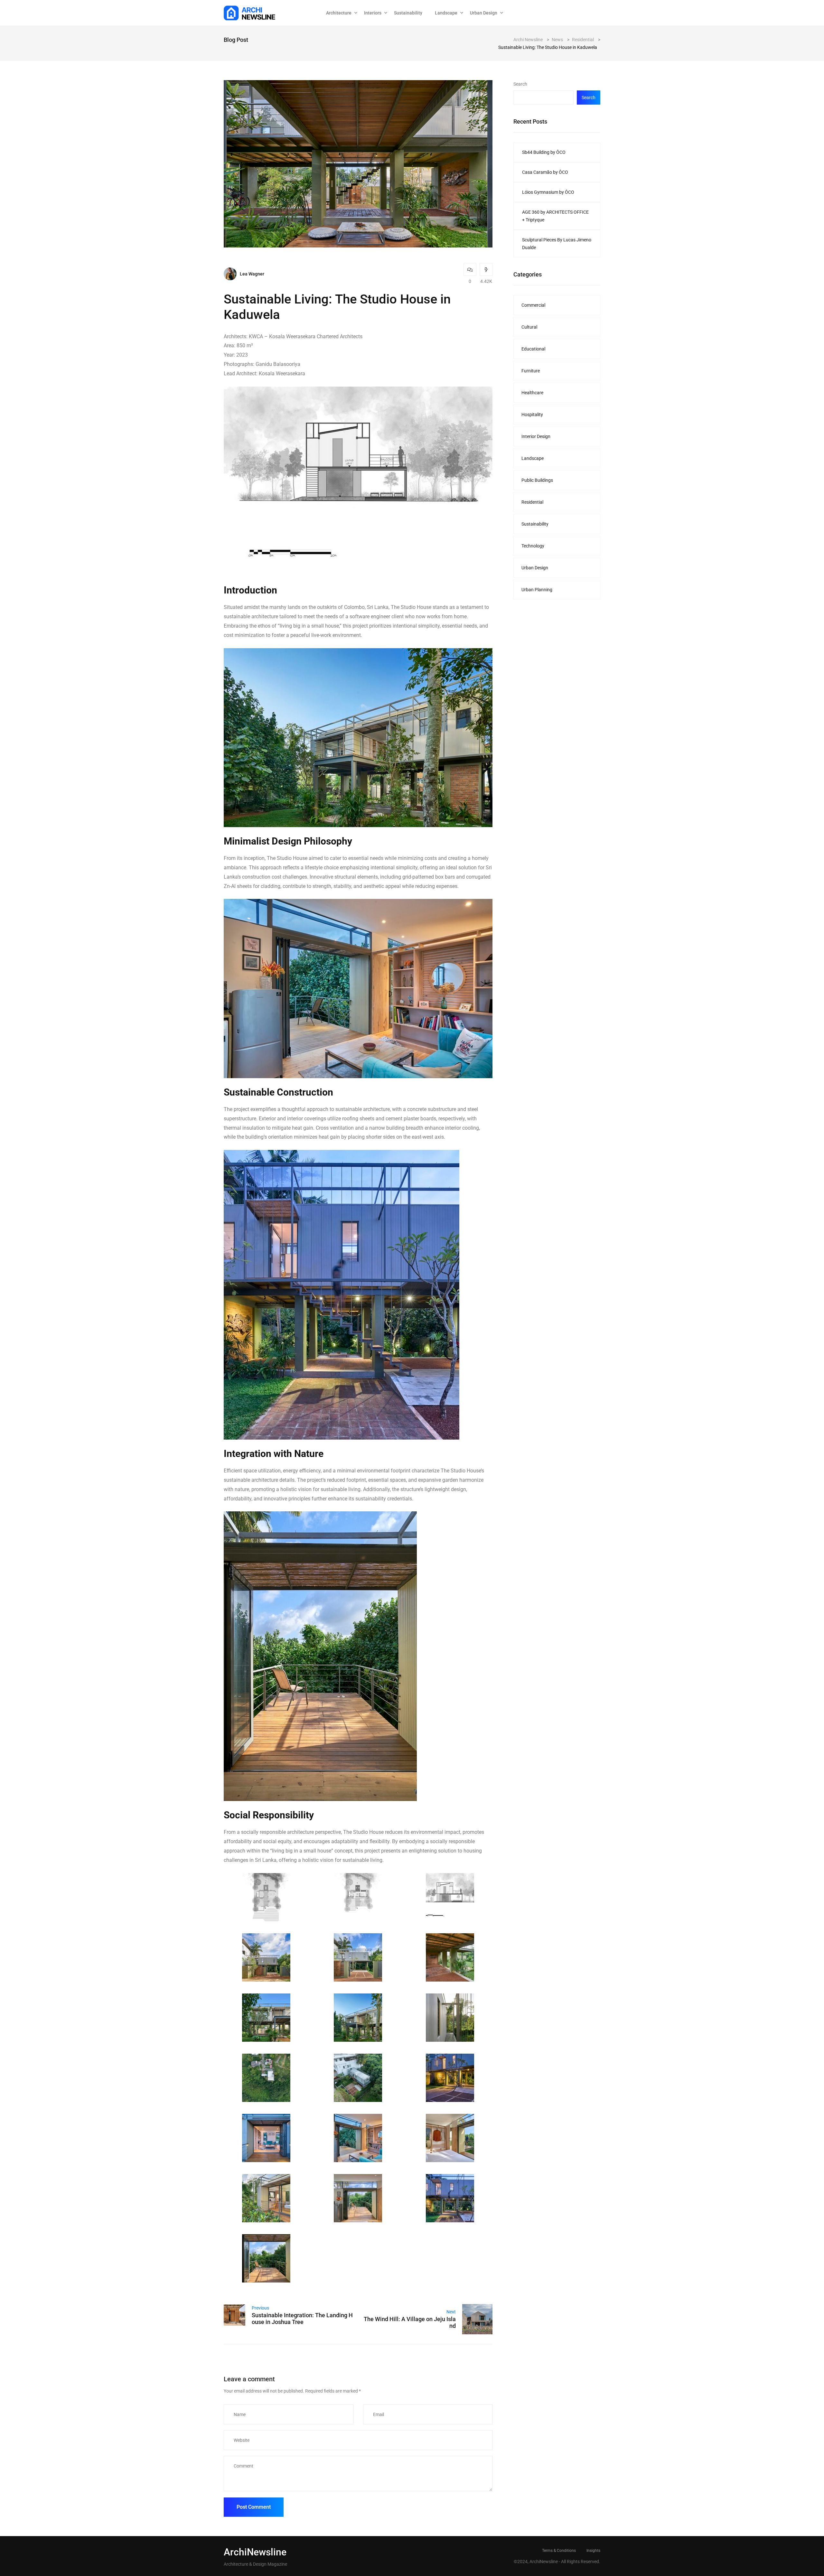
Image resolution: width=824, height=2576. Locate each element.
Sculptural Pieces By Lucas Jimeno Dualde (557, 244)
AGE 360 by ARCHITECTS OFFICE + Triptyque (555, 216)
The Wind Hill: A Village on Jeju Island (410, 2322)
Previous (260, 2308)
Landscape (446, 13)
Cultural (529, 327)
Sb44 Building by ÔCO (544, 152)
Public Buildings (537, 480)
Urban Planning (537, 590)
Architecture (339, 13)
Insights (593, 2551)
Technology (533, 546)
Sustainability (408, 13)
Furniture (531, 371)
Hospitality (532, 415)
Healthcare (532, 393)
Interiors (373, 13)
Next (451, 2312)
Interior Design (536, 436)
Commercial (533, 305)
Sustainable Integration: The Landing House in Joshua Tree (302, 2319)
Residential (532, 502)
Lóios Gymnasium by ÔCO (548, 192)
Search (520, 84)
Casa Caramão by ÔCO (545, 172)
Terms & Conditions (559, 2551)
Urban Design (535, 568)
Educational (533, 349)
